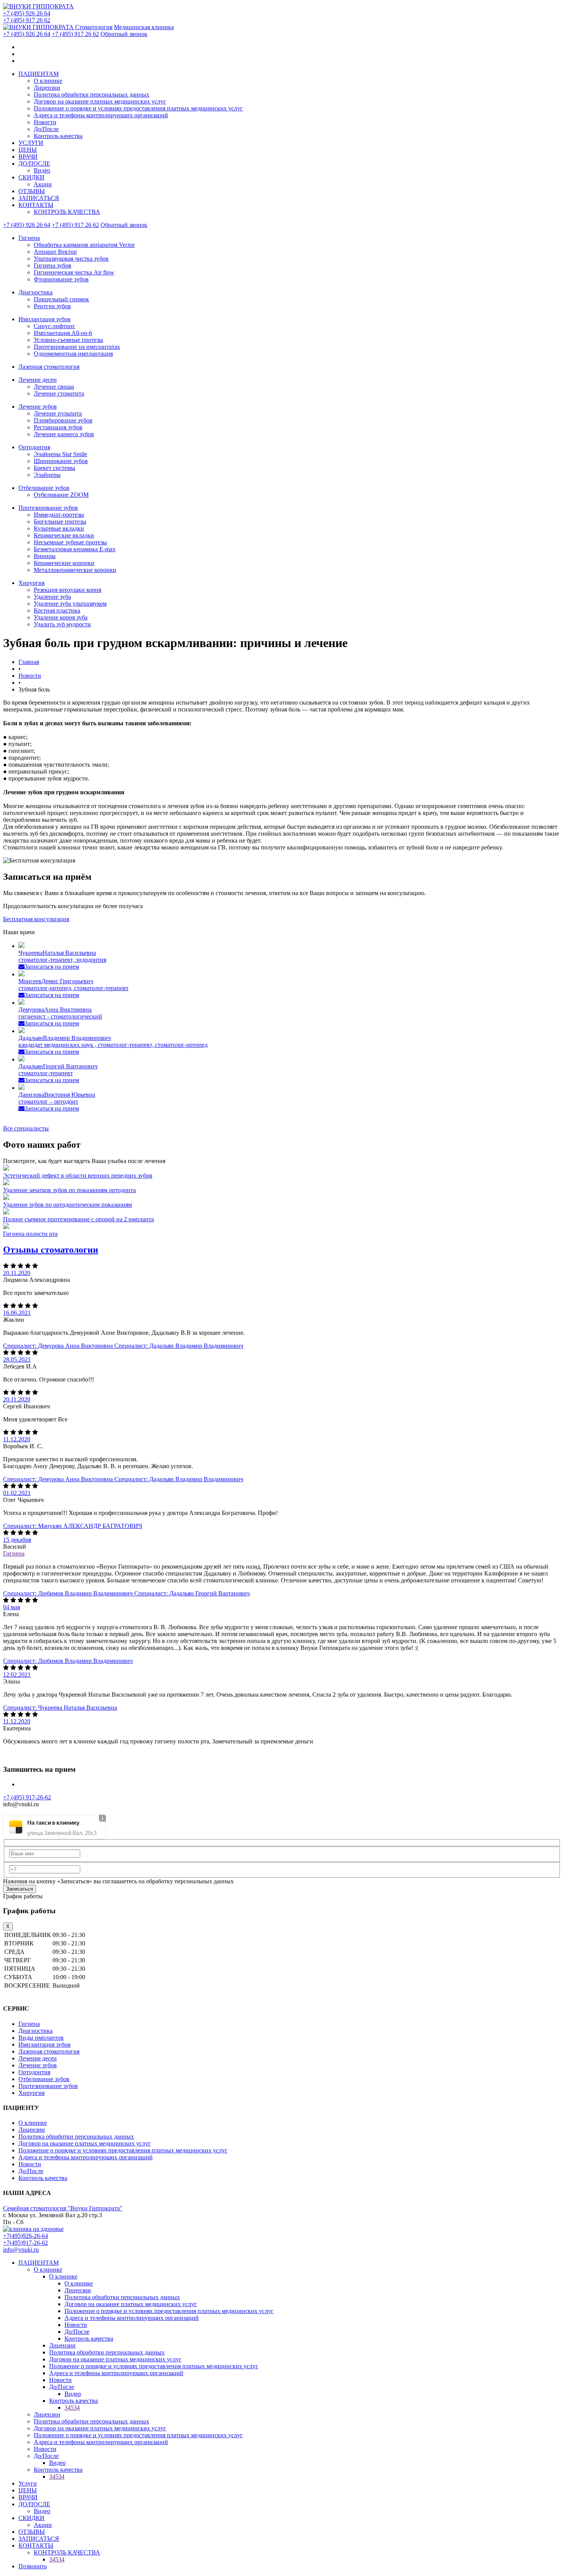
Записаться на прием (52, 967)
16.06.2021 (17, 1313)
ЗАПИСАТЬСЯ (39, 198)
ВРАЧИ (28, 157)
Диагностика (35, 292)
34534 (72, 2408)
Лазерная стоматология (49, 367)
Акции (43, 184)
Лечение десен (38, 380)
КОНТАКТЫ (36, 205)
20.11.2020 (17, 1273)
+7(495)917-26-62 (26, 2243)
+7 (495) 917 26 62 (27, 20)
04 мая (12, 1607)
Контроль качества (58, 136)
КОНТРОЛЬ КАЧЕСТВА (67, 212)
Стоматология (94, 27)
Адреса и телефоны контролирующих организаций (101, 115)
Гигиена (29, 238)
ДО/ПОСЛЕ (34, 163)
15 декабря (17, 1540)
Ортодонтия (34, 447)
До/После (46, 129)
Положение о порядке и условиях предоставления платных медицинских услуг (138, 108)
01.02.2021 (17, 1493)
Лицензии (47, 88)
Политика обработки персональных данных (92, 94)
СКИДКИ (31, 177)
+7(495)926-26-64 (26, 2236)
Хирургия (31, 583)
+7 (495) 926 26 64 (27, 13)
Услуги (28, 2483)
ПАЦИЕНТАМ (39, 74)
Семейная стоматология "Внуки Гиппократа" (63, 2208)
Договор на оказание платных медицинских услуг (100, 101)
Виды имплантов (41, 2038)
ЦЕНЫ (28, 150)
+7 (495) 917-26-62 (27, 1797)
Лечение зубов (38, 407)
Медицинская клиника (144, 27)
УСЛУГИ (31, 143)
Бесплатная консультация (36, 919)
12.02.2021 (17, 1675)
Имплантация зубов (45, 319)
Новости (45, 122)
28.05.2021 (17, 1359)
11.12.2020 (17, 1439)
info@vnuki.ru (21, 2250)
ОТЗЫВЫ (32, 191)
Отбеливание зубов (44, 488)
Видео (42, 170)
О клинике (48, 81)
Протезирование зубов (48, 508)
